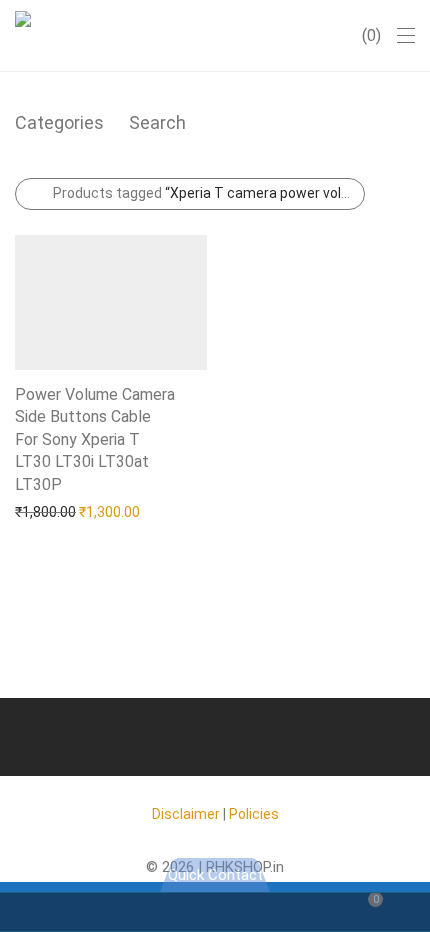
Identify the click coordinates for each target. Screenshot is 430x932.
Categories (59, 122)
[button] (63, 483)
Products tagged (209, 193)
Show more (41, 511)
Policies (254, 814)
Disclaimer (186, 814)
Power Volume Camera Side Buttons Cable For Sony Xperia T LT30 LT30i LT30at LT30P (95, 439)
